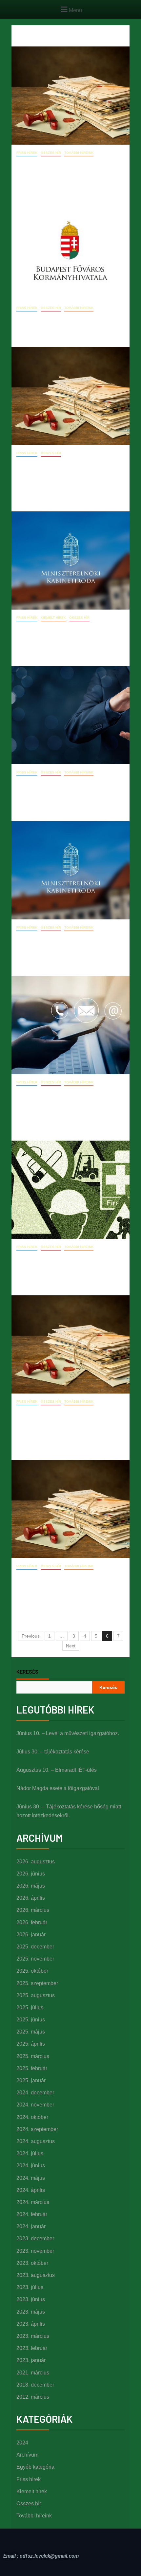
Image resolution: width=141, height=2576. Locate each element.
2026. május (31, 1886)
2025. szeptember (37, 1983)
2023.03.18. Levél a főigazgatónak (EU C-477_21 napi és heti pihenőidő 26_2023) (70, 474)
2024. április (31, 2190)
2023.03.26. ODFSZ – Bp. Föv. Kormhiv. (70, 319)
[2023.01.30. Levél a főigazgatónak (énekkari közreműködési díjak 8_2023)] (70, 1509)
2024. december (35, 2093)
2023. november (35, 2251)
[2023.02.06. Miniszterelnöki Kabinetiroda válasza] (70, 870)
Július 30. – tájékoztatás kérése (53, 1752)
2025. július (30, 2008)
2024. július (30, 2153)
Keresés (27, 1672)
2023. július (30, 2287)
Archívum (27, 2455)
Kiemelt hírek (53, 618)
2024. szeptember (37, 2129)
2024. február (32, 2214)
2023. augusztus (36, 2275)
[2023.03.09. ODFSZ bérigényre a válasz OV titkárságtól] (70, 560)
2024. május (31, 2178)
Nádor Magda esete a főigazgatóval (58, 1788)
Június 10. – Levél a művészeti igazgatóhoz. (68, 1733)
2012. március (33, 2397)
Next (71, 1646)
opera (56, 185)
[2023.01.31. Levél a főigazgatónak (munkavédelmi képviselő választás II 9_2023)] (70, 1344)
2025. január (31, 2080)
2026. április (31, 1898)
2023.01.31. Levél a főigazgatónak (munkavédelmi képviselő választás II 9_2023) (69, 1423)
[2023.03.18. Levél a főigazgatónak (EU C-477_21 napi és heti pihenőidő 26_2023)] (70, 396)
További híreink (79, 153)
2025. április (31, 2044)
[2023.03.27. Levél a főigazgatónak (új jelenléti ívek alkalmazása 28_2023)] (70, 96)
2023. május (31, 2312)
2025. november (35, 1959)
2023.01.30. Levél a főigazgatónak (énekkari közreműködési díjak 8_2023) (65, 1587)
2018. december (35, 2385)
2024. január (31, 2226)
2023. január (31, 2360)
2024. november (35, 2105)
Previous (31, 1636)
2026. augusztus (36, 1862)
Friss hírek (27, 153)
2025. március (33, 2056)
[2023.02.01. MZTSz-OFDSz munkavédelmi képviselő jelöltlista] (70, 1190)
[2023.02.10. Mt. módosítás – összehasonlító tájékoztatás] (70, 715)
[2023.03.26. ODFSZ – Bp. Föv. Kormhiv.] (70, 251)
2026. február (32, 1922)
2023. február (32, 2348)
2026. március (33, 1910)
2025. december (35, 1947)
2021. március (33, 2373)
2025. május (31, 2032)
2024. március (33, 2202)
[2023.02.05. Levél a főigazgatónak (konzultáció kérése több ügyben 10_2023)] (70, 1025)
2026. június (31, 1874)
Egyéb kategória (35, 2467)
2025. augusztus (36, 1995)
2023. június (31, 2299)
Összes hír (51, 153)
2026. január (31, 1935)
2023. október (32, 2263)
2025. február (32, 2068)
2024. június (31, 2166)
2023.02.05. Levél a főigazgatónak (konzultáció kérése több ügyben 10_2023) (65, 1103)
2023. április (31, 2324)
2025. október (32, 1971)
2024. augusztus (36, 2141)
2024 (22, 2443)
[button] (70, 9)
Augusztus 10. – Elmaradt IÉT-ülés (57, 1770)
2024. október (32, 2117)
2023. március (33, 2336)
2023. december (35, 2238)
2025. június (31, 2020)
